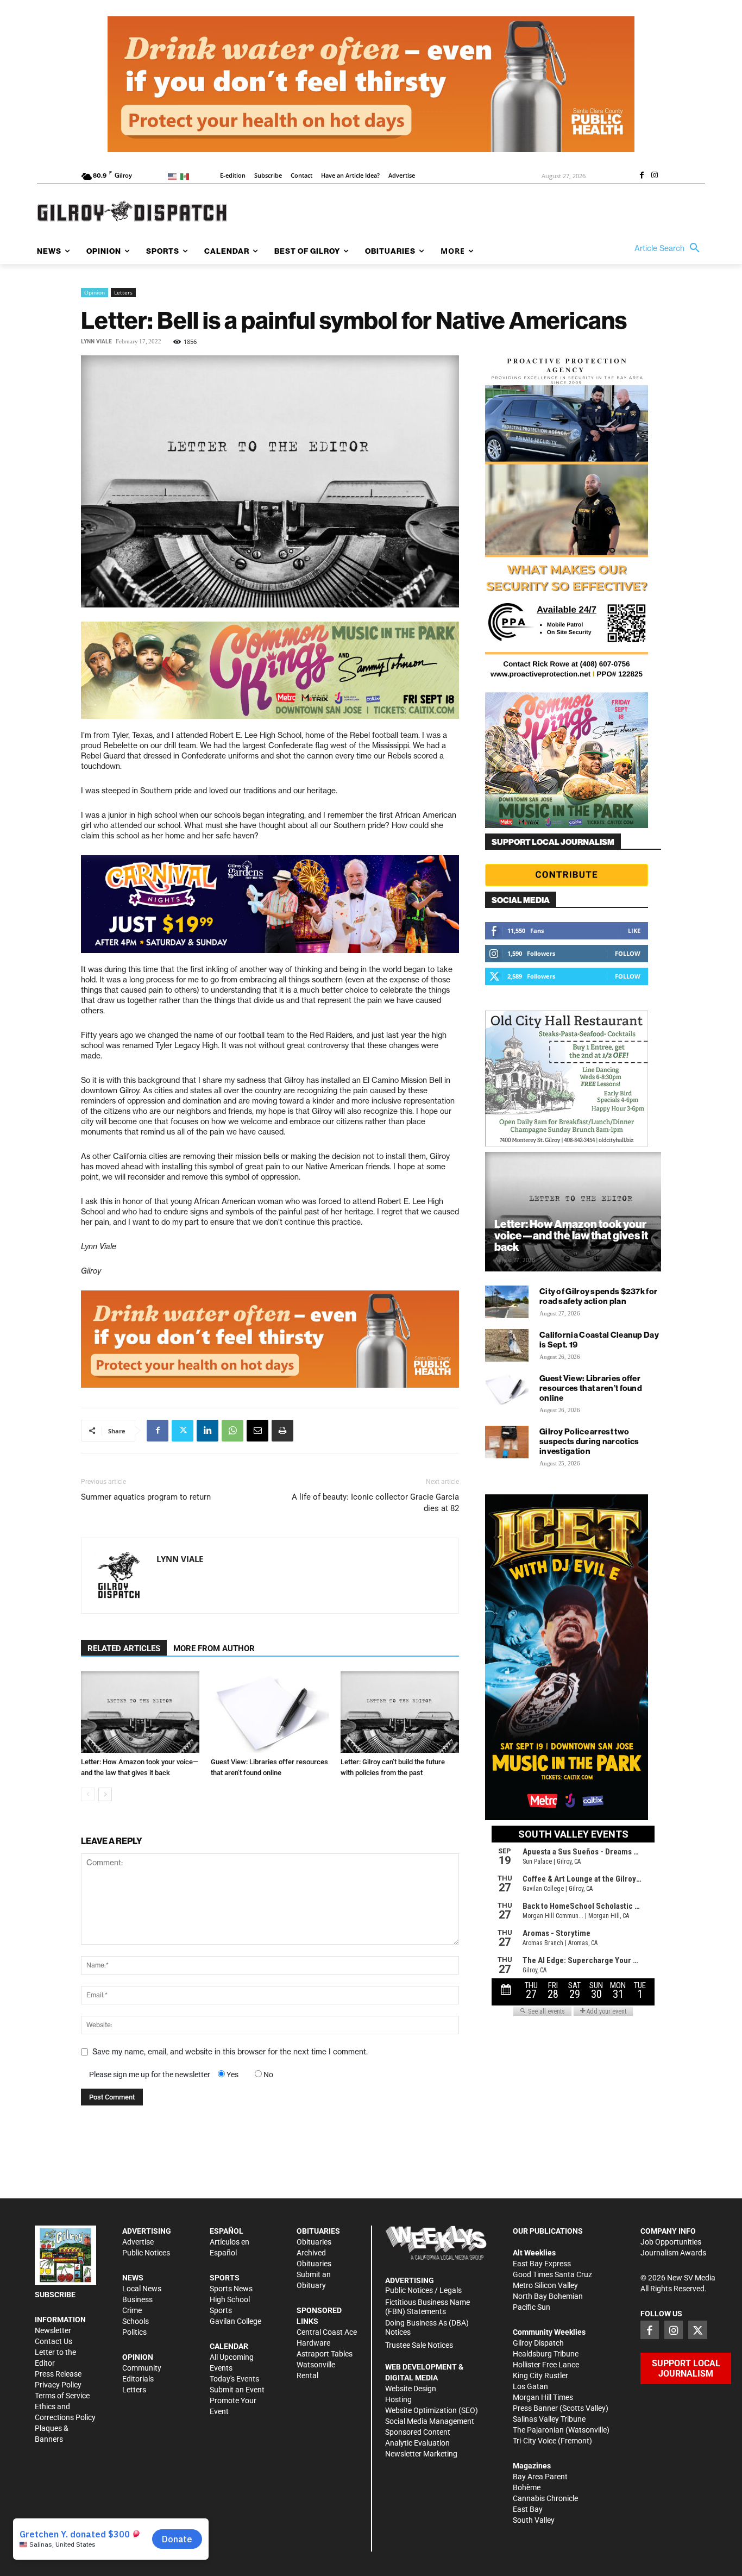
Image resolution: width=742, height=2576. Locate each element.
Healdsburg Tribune (546, 2354)
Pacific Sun (532, 2307)
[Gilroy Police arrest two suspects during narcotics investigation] (507, 1442)
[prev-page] (88, 1794)
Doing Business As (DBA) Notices (427, 2327)
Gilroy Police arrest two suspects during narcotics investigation (589, 1441)
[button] (670, 248)
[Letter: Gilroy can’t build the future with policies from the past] (400, 1712)
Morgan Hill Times (543, 2397)
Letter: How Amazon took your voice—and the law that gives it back (571, 1235)
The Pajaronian (538, 2430)
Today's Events (234, 2379)
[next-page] (105, 1794)
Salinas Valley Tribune (549, 2419)
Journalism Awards (673, 2253)
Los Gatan (530, 2386)
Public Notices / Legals (423, 2290)
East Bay (528, 2509)
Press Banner (535, 2408)
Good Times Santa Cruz (552, 2274)
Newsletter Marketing (421, 2454)
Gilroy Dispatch (538, 2343)
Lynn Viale (96, 341)
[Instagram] (655, 176)
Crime (132, 2310)
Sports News (231, 2289)
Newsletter (53, 2330)
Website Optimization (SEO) (432, 2410)
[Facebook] (642, 176)
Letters (123, 292)
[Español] (187, 176)
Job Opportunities (671, 2242)
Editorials (138, 2379)
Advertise (138, 2242)
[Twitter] (183, 1431)
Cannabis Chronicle (545, 2498)
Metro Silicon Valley (545, 2285)
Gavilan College (235, 2321)
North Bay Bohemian (548, 2296)
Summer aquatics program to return (146, 1497)
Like (634, 930)
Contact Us (54, 2341)
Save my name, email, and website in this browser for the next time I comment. (230, 2052)
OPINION (138, 2357)
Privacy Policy (58, 2385)
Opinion (95, 292)
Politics (134, 2332)
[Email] (257, 1431)
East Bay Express (542, 2264)
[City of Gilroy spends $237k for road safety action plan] (507, 1302)
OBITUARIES (318, 2231)
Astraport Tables (325, 2354)
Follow (628, 953)
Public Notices (146, 2253)
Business (137, 2299)
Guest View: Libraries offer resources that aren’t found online (591, 1388)
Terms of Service (62, 2396)
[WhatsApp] (232, 1431)
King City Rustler (540, 2376)
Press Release (58, 2374)
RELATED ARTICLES (124, 1649)
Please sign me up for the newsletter (150, 2074)
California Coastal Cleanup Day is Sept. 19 (599, 1340)
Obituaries (314, 2242)
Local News (142, 2289)
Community (142, 2368)
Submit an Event (237, 2390)
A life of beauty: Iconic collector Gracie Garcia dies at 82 (375, 1503)
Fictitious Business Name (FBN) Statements (427, 2307)
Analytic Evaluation (417, 2443)
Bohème (527, 2487)
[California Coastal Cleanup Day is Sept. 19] (507, 1345)
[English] (174, 176)
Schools (136, 2321)
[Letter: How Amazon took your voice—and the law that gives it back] (140, 1712)
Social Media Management (430, 2421)
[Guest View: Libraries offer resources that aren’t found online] (270, 1712)
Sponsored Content (418, 2432)
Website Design (411, 2389)
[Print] (282, 1431)
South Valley (534, 2520)
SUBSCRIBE (55, 2295)
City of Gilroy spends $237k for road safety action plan (598, 1296)
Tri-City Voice (535, 2441)
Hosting (398, 2399)
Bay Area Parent (540, 2477)
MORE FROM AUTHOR (214, 1649)
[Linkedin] (207, 1431)
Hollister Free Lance (546, 2365)
